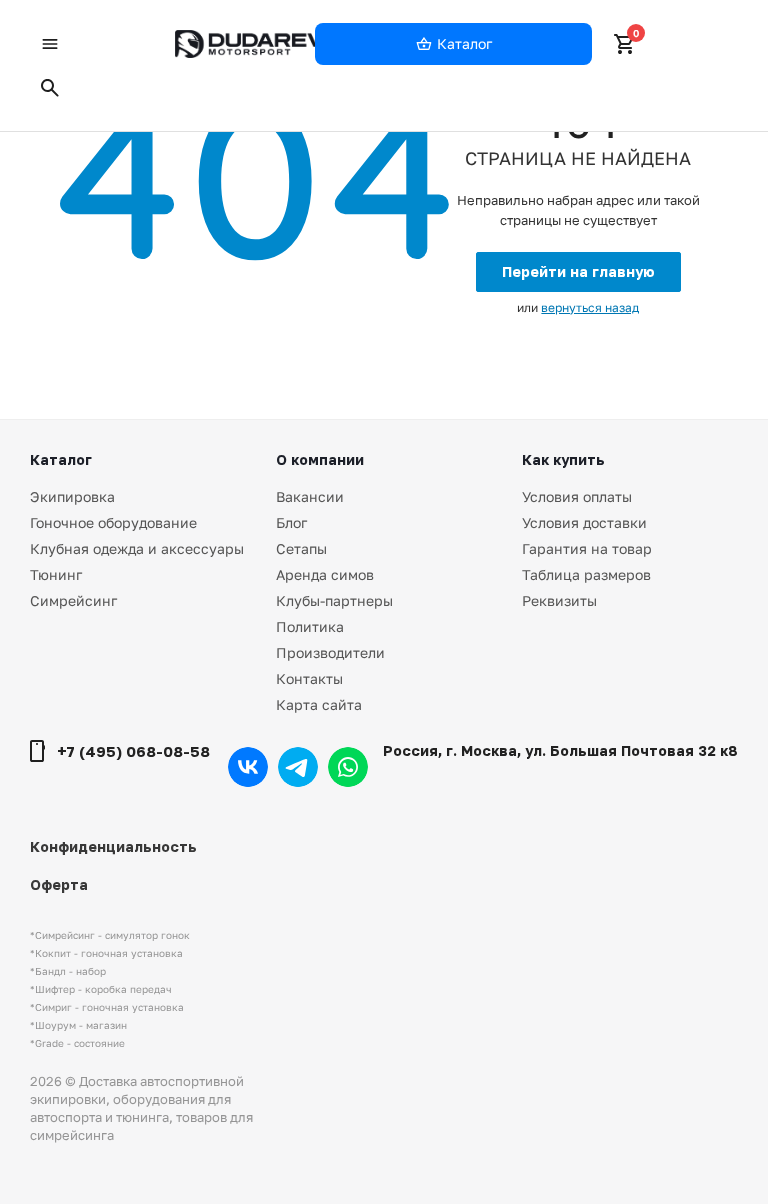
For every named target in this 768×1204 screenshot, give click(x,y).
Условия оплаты (577, 496)
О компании (320, 459)
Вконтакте (248, 767)
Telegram (298, 767)
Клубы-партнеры (334, 600)
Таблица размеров (586, 574)
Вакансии (310, 496)
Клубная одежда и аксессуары (137, 548)
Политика (310, 626)
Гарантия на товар (587, 548)
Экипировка (72, 496)
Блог (291, 522)
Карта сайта (319, 704)
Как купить (563, 459)
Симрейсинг (73, 600)
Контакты (309, 678)
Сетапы (301, 548)
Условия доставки (584, 522)
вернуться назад (590, 307)
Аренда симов (325, 574)
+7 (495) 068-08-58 (133, 751)
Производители (330, 652)
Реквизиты (559, 600)
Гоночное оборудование (113, 522)
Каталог (61, 459)
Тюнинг (56, 574)
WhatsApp (348, 767)
